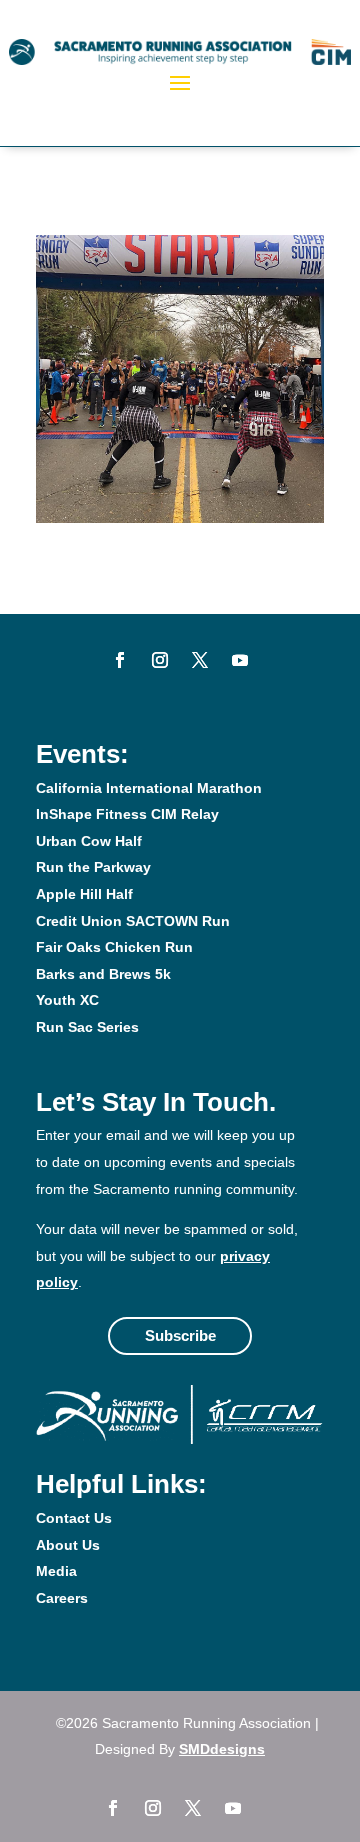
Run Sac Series (87, 1027)
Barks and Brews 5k (103, 974)
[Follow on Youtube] (240, 660)
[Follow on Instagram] (160, 660)
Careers (62, 1598)
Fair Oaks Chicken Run (114, 947)
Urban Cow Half (89, 841)
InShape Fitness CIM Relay (127, 814)
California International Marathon (149, 788)
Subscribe (180, 1335)
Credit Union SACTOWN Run (133, 921)
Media (56, 1571)
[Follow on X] (200, 660)
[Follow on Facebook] (120, 660)
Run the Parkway (93, 867)
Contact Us (74, 1518)
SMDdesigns (222, 1749)
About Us (68, 1545)
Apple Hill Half (84, 894)
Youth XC (67, 1000)
